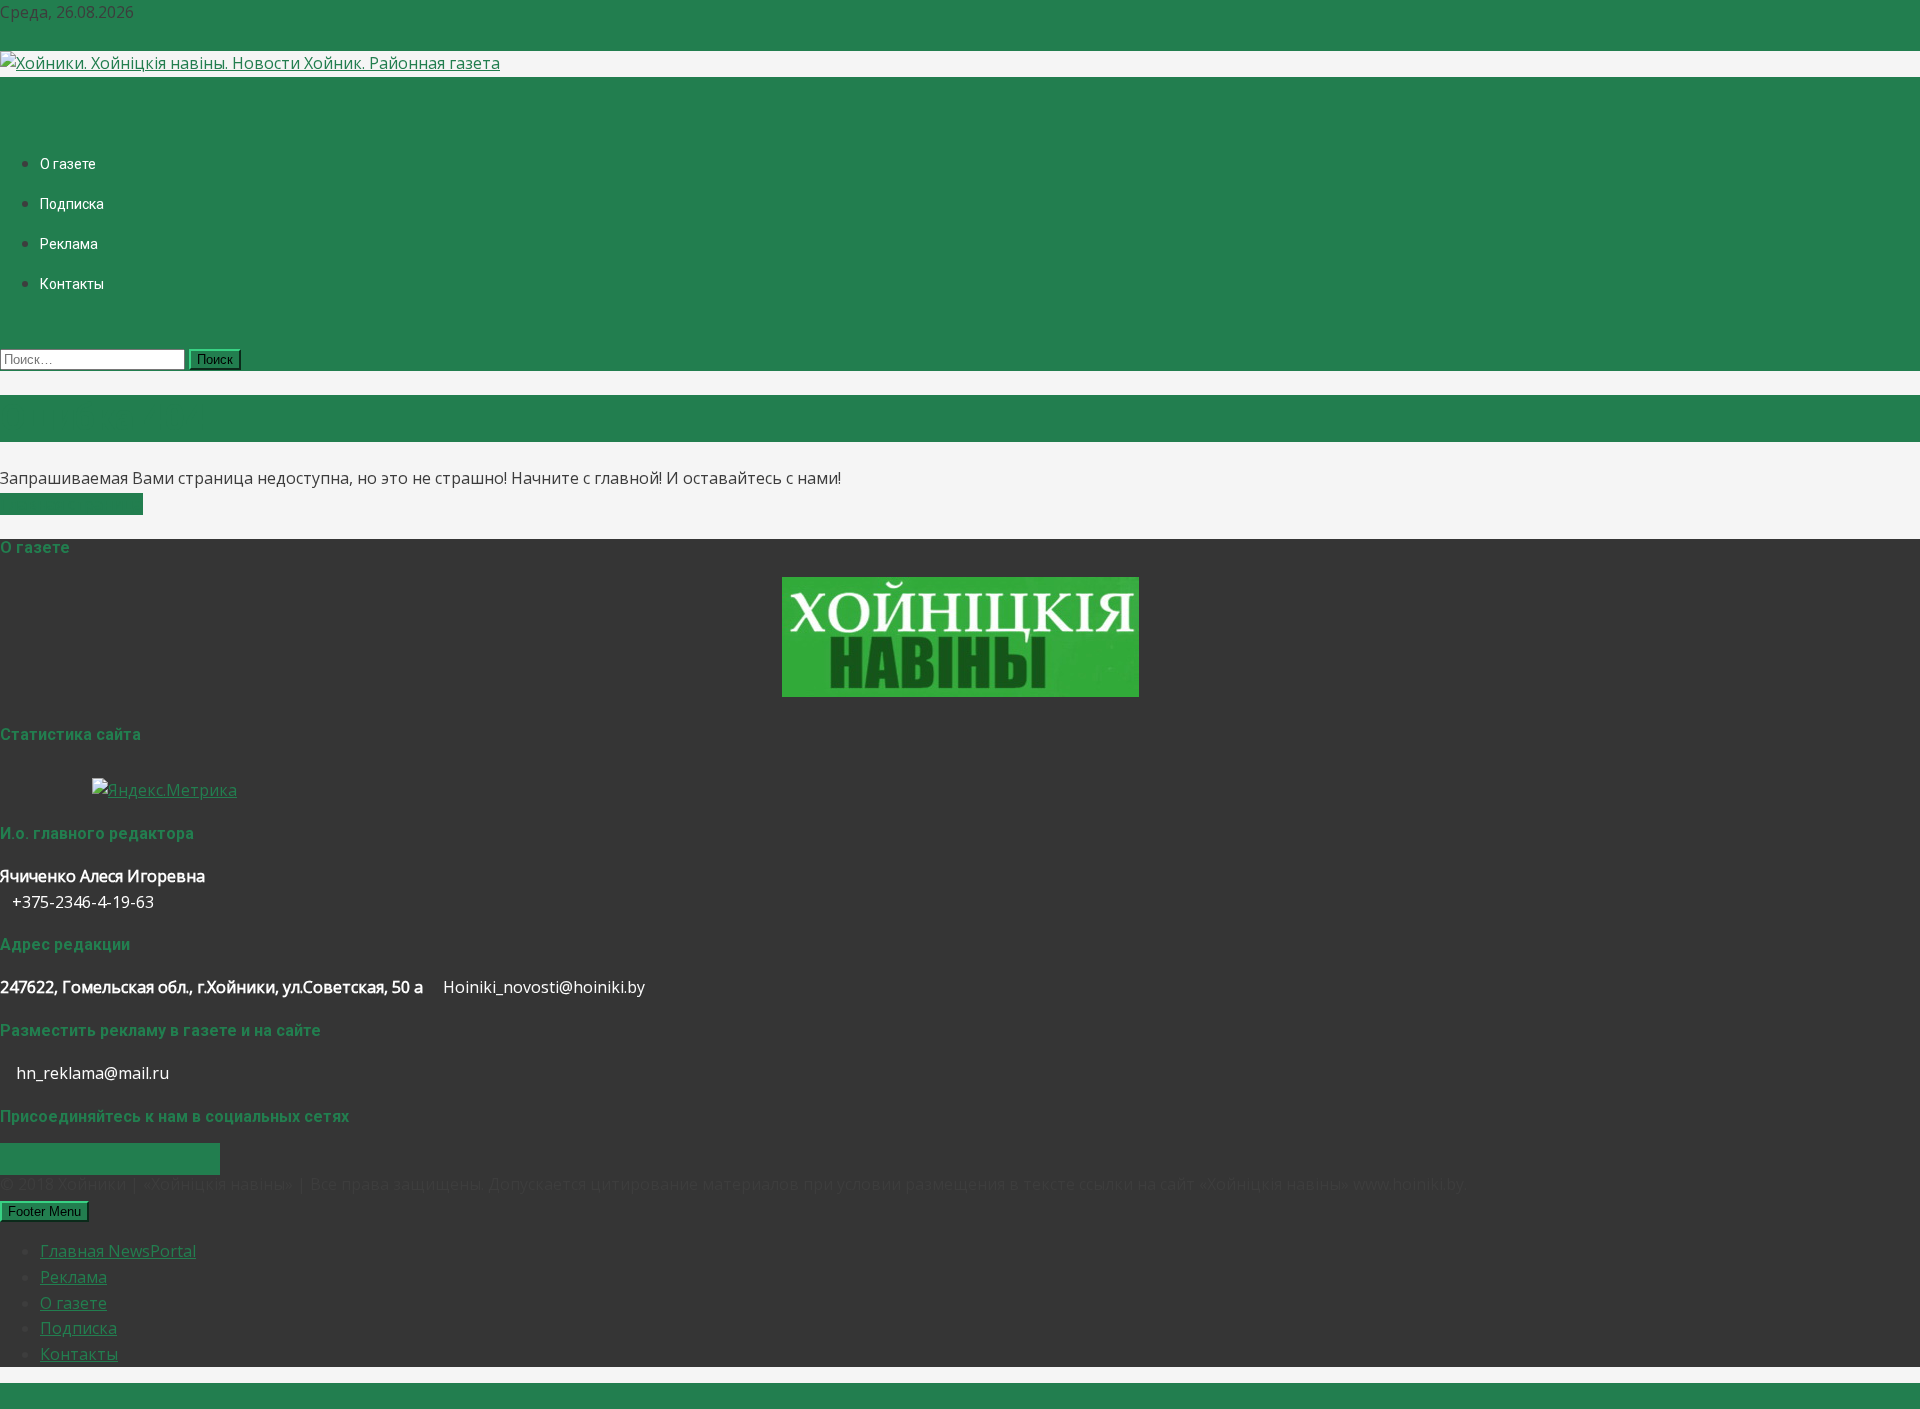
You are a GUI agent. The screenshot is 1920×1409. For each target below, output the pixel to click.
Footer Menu (44, 1211)
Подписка (72, 204)
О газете (68, 164)
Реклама (69, 244)
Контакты (72, 284)
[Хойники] (960, 691)
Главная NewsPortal (118, 1251)
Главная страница (71, 504)
